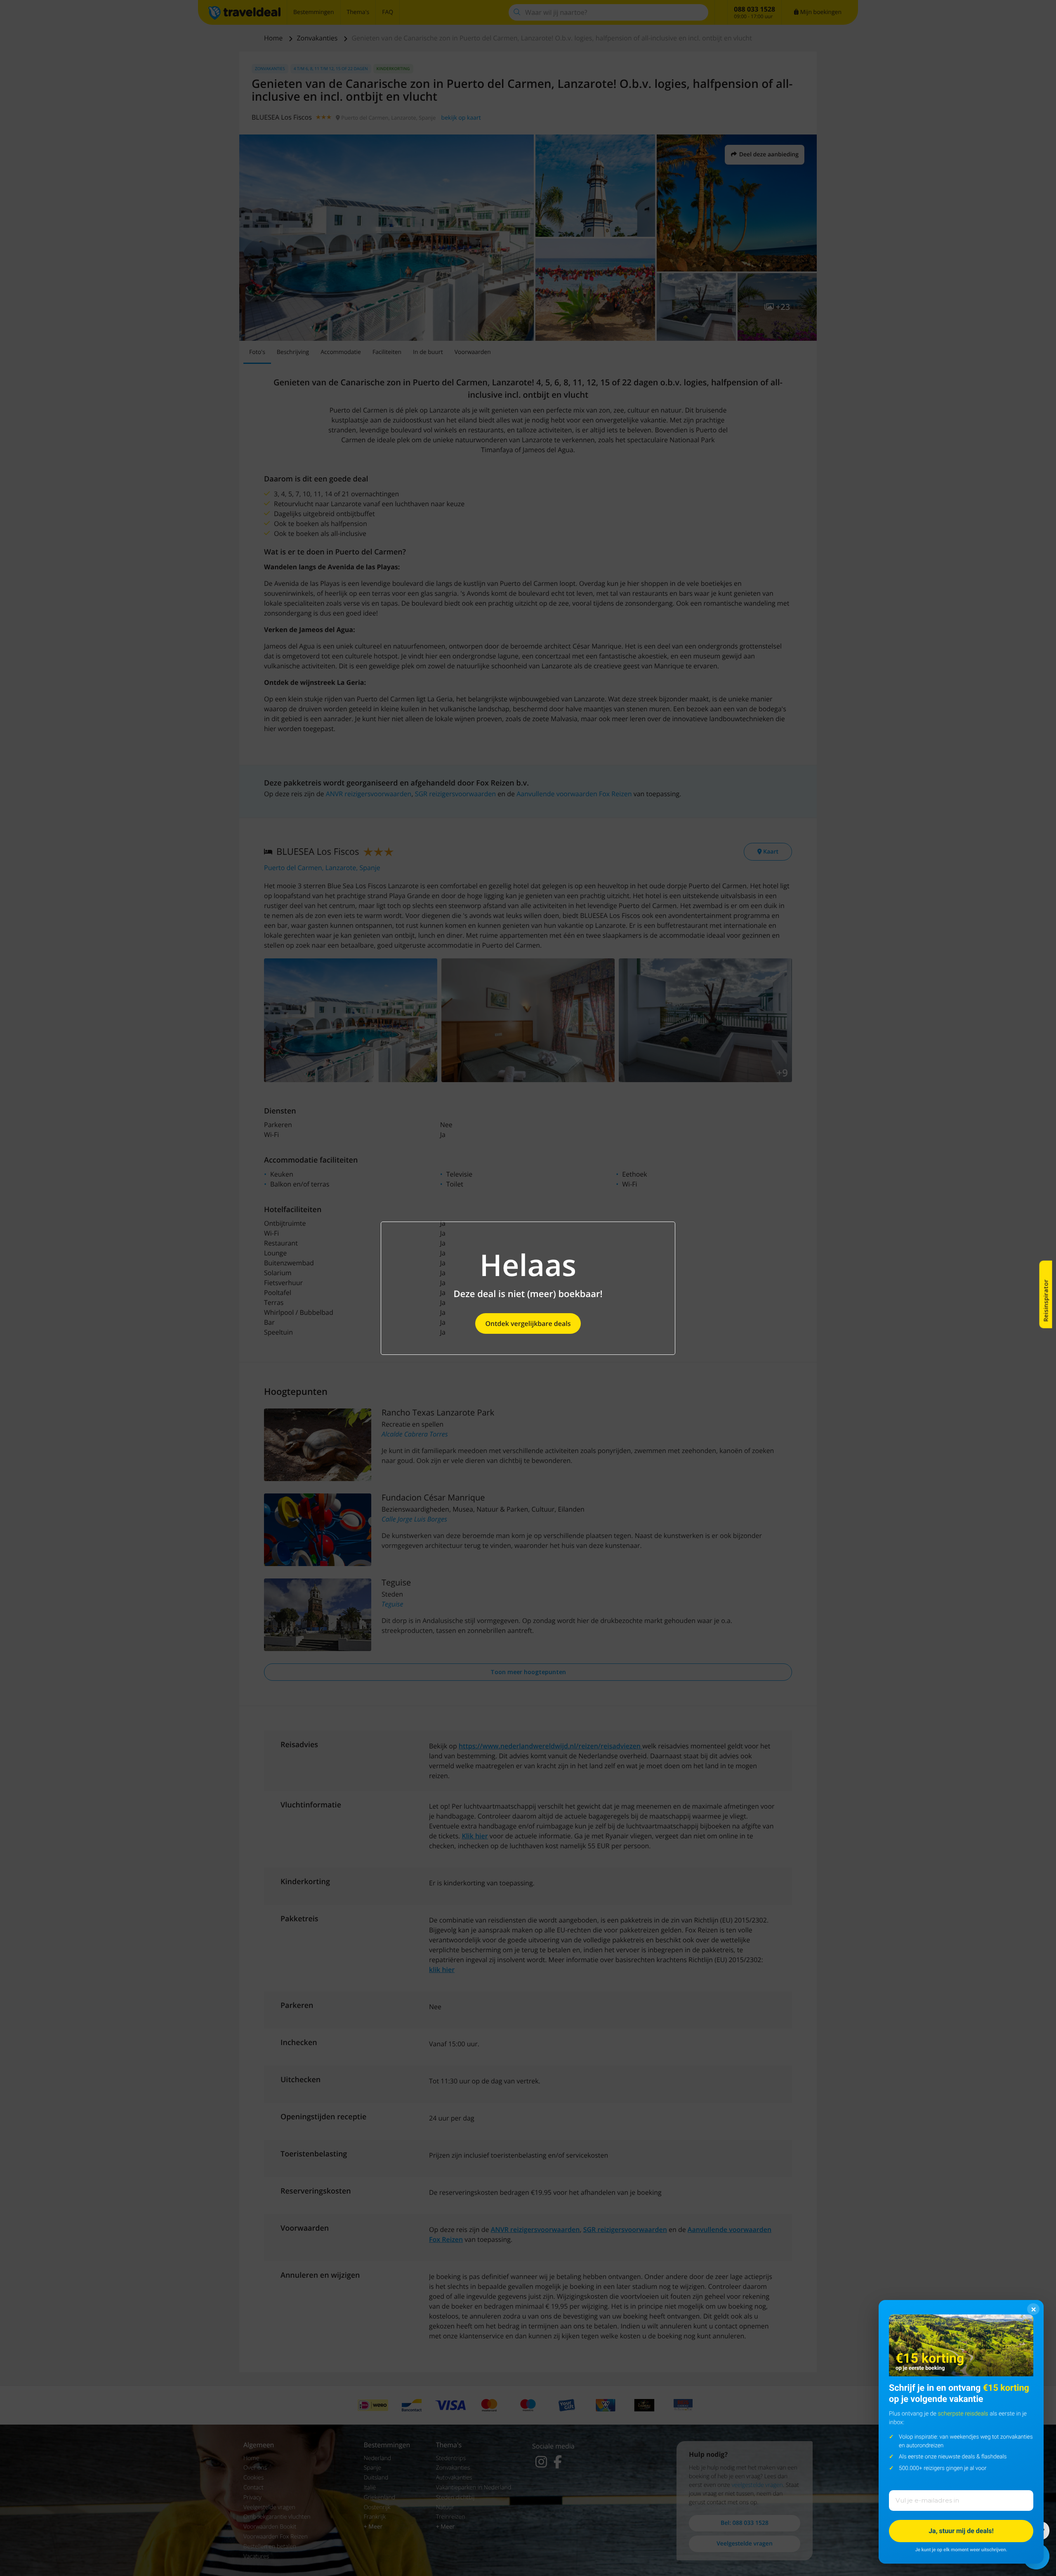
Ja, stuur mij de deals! (961, 2531)
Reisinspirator (1046, 1301)
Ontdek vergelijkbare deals (528, 1323)
